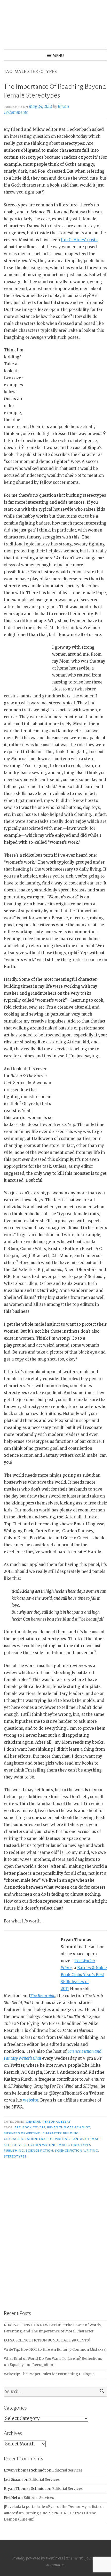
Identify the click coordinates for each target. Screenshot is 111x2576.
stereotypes (15, 2156)
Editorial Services (67, 2470)
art (18, 2127)
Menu (58, 56)
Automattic (55, 2565)
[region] (55, 2250)
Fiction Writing (42, 2145)
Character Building (61, 2133)
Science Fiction (39, 2151)
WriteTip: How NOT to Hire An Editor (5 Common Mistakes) (55, 2350)
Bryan (63, 106)
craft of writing (54, 2139)
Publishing (14, 2151)
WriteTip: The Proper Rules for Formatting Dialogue (49, 2374)
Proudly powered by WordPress (38, 2558)
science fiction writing (77, 2151)
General (33, 2122)
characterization (21, 2139)
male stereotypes (75, 2145)
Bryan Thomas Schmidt (69, 2127)
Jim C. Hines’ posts (79, 240)
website (31, 2100)
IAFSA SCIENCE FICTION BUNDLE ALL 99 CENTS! (47, 2340)
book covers (34, 2127)
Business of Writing (22, 2133)
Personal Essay (57, 2122)
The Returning (43, 1996)
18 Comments (16, 112)
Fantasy (79, 2139)
